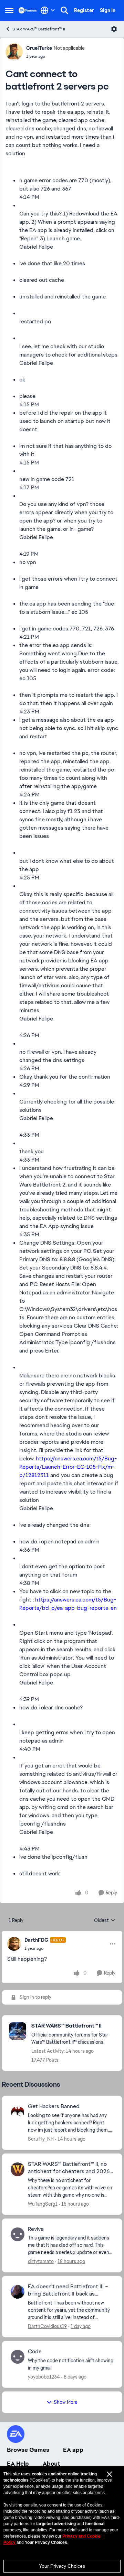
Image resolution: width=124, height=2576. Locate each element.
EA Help (18, 2464)
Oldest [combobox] (105, 1921)
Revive (36, 2229)
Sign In (108, 10)
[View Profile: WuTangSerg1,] (18, 2169)
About (51, 2464)
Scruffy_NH (41, 2139)
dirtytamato (41, 2261)
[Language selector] (48, 10)
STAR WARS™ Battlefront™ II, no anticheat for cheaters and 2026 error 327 (69, 2168)
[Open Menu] (114, 29)
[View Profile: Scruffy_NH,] (18, 2112)
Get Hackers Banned (54, 2106)
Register (84, 10)
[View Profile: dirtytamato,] (18, 2234)
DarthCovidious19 (47, 2326)
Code (35, 2352)
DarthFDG (36, 1940)
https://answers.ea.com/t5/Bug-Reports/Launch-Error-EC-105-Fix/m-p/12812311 (68, 1467)
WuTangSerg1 (43, 2204)
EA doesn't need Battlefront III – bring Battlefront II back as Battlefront (68, 2290)
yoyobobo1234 (44, 2377)
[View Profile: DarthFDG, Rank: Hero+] (14, 1944)
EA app (73, 2450)
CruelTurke (39, 48)
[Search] (64, 10)
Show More (66, 2402)
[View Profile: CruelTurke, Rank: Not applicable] (14, 52)
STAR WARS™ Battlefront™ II (39, 29)
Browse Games (28, 2450)
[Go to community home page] (28, 10)
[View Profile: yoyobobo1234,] (18, 2357)
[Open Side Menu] (9, 10)
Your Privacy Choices (62, 2566)
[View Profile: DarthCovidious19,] (18, 2292)
